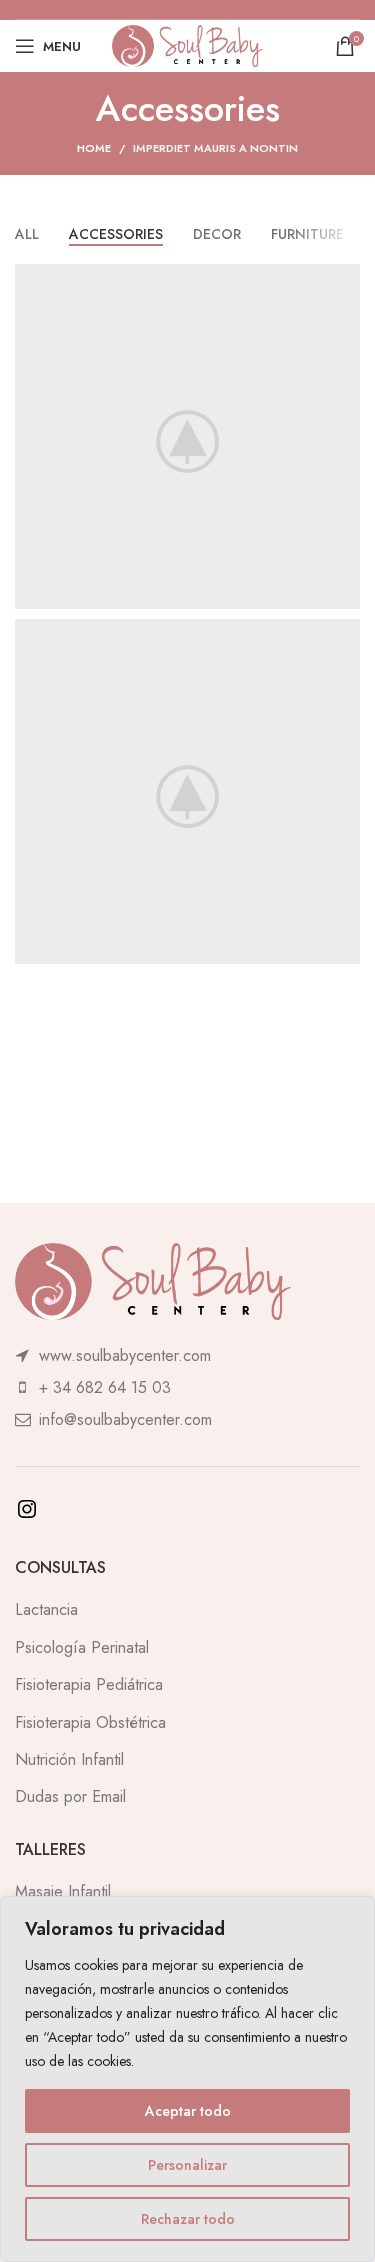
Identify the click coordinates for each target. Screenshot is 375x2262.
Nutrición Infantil (69, 1759)
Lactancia (46, 1609)
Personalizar (187, 2165)
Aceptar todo (188, 2111)
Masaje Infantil (63, 1891)
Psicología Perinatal (82, 1647)
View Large (342, 281)
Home (94, 148)
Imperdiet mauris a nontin (215, 148)
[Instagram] (27, 1515)
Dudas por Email (70, 1796)
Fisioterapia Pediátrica (89, 1684)
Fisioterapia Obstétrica (90, 1722)
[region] (187, 2079)
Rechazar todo (188, 2219)
